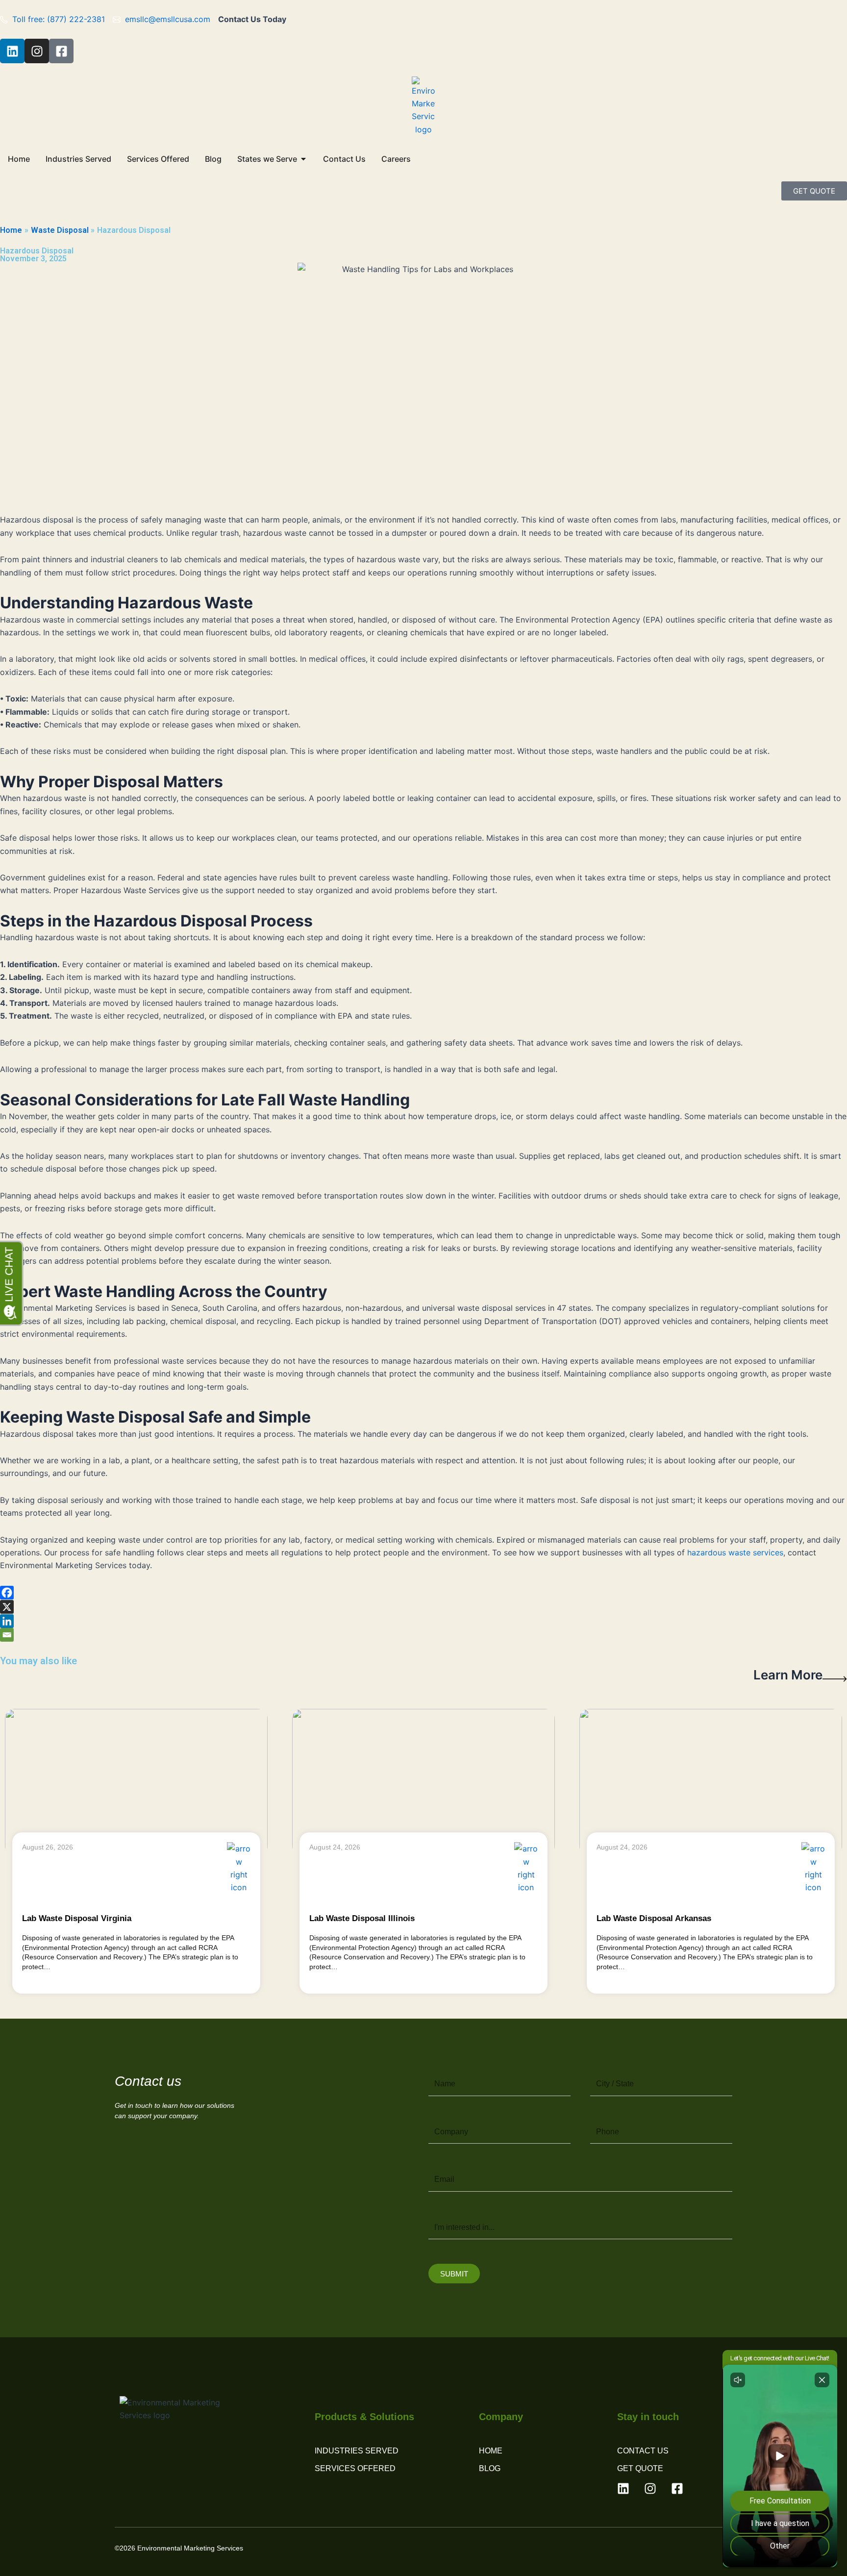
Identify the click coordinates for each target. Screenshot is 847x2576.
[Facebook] (7, 1593)
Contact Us (643, 2451)
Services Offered (355, 2468)
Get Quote (640, 2468)
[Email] (7, 1635)
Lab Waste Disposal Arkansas (654, 1918)
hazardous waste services (735, 1552)
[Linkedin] (7, 1621)
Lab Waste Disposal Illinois (362, 1918)
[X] (7, 1607)
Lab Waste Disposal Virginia (77, 1918)
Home (491, 2451)
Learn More (788, 1675)
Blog (490, 2468)
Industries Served (357, 2451)
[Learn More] (835, 1679)
